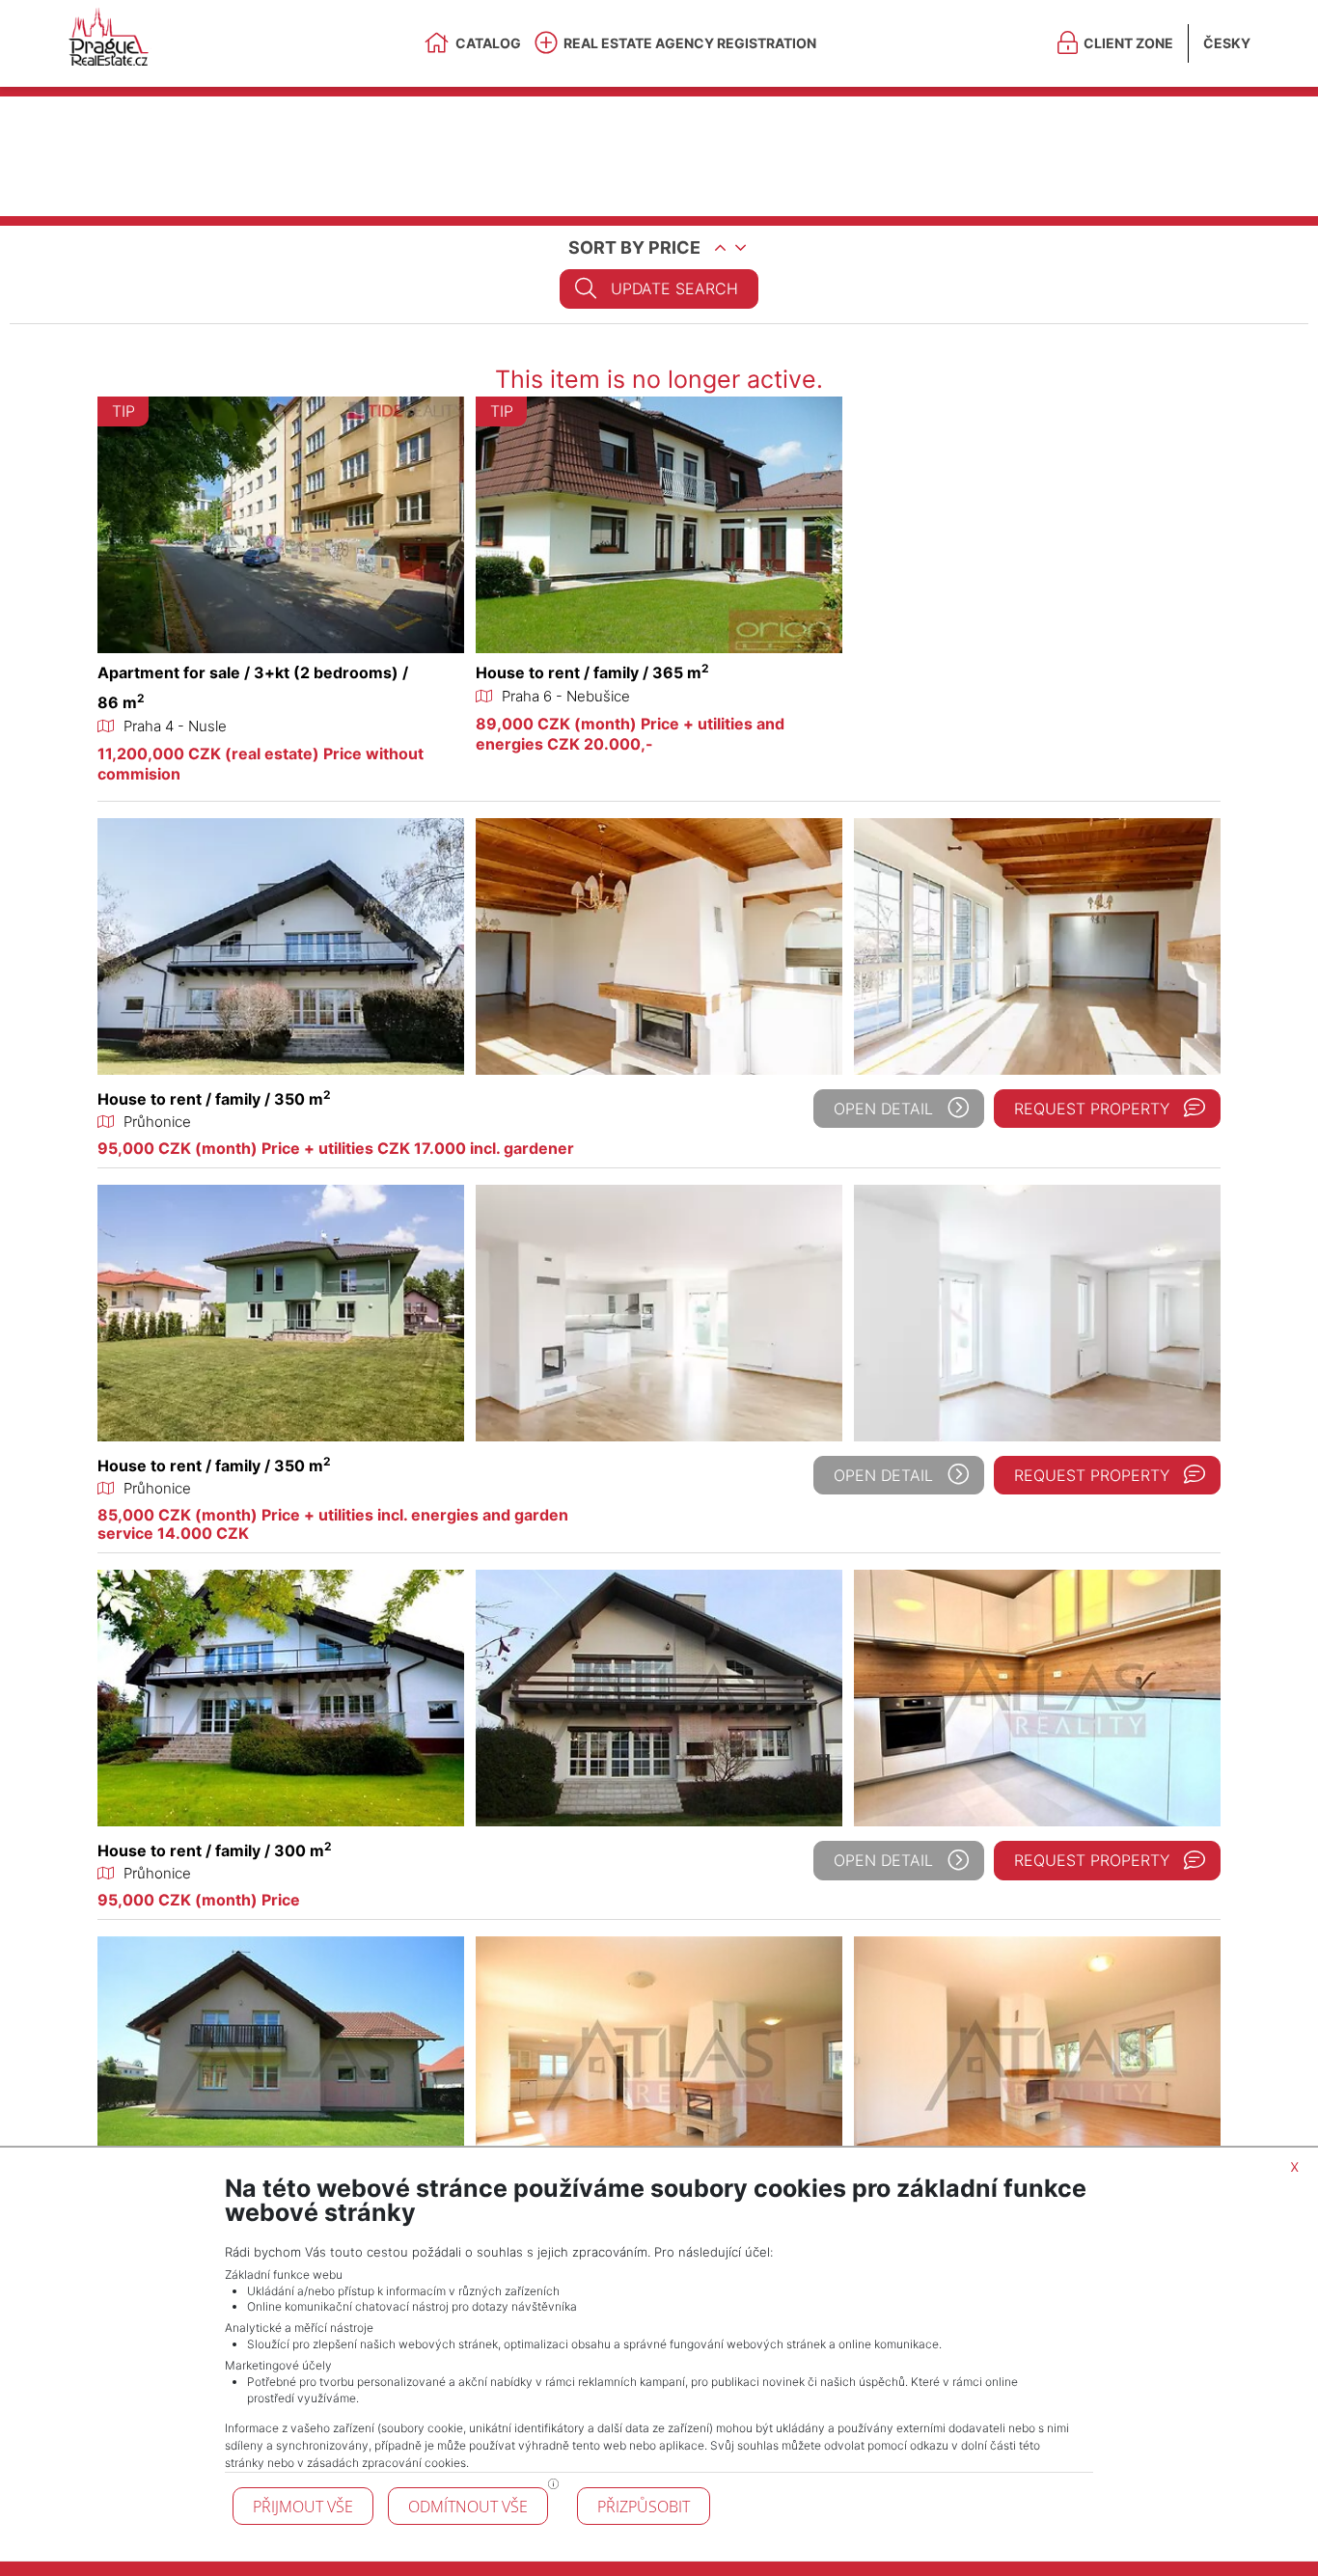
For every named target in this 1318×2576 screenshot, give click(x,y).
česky (1227, 43)
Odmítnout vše (468, 2507)
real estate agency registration (690, 43)
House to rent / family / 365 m (592, 672)
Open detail (883, 1109)
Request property (1092, 1109)
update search (674, 288)
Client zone (1128, 43)
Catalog (488, 43)
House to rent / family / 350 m (214, 1099)
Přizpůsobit (644, 2507)
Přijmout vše (303, 2507)
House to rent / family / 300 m (215, 1850)
